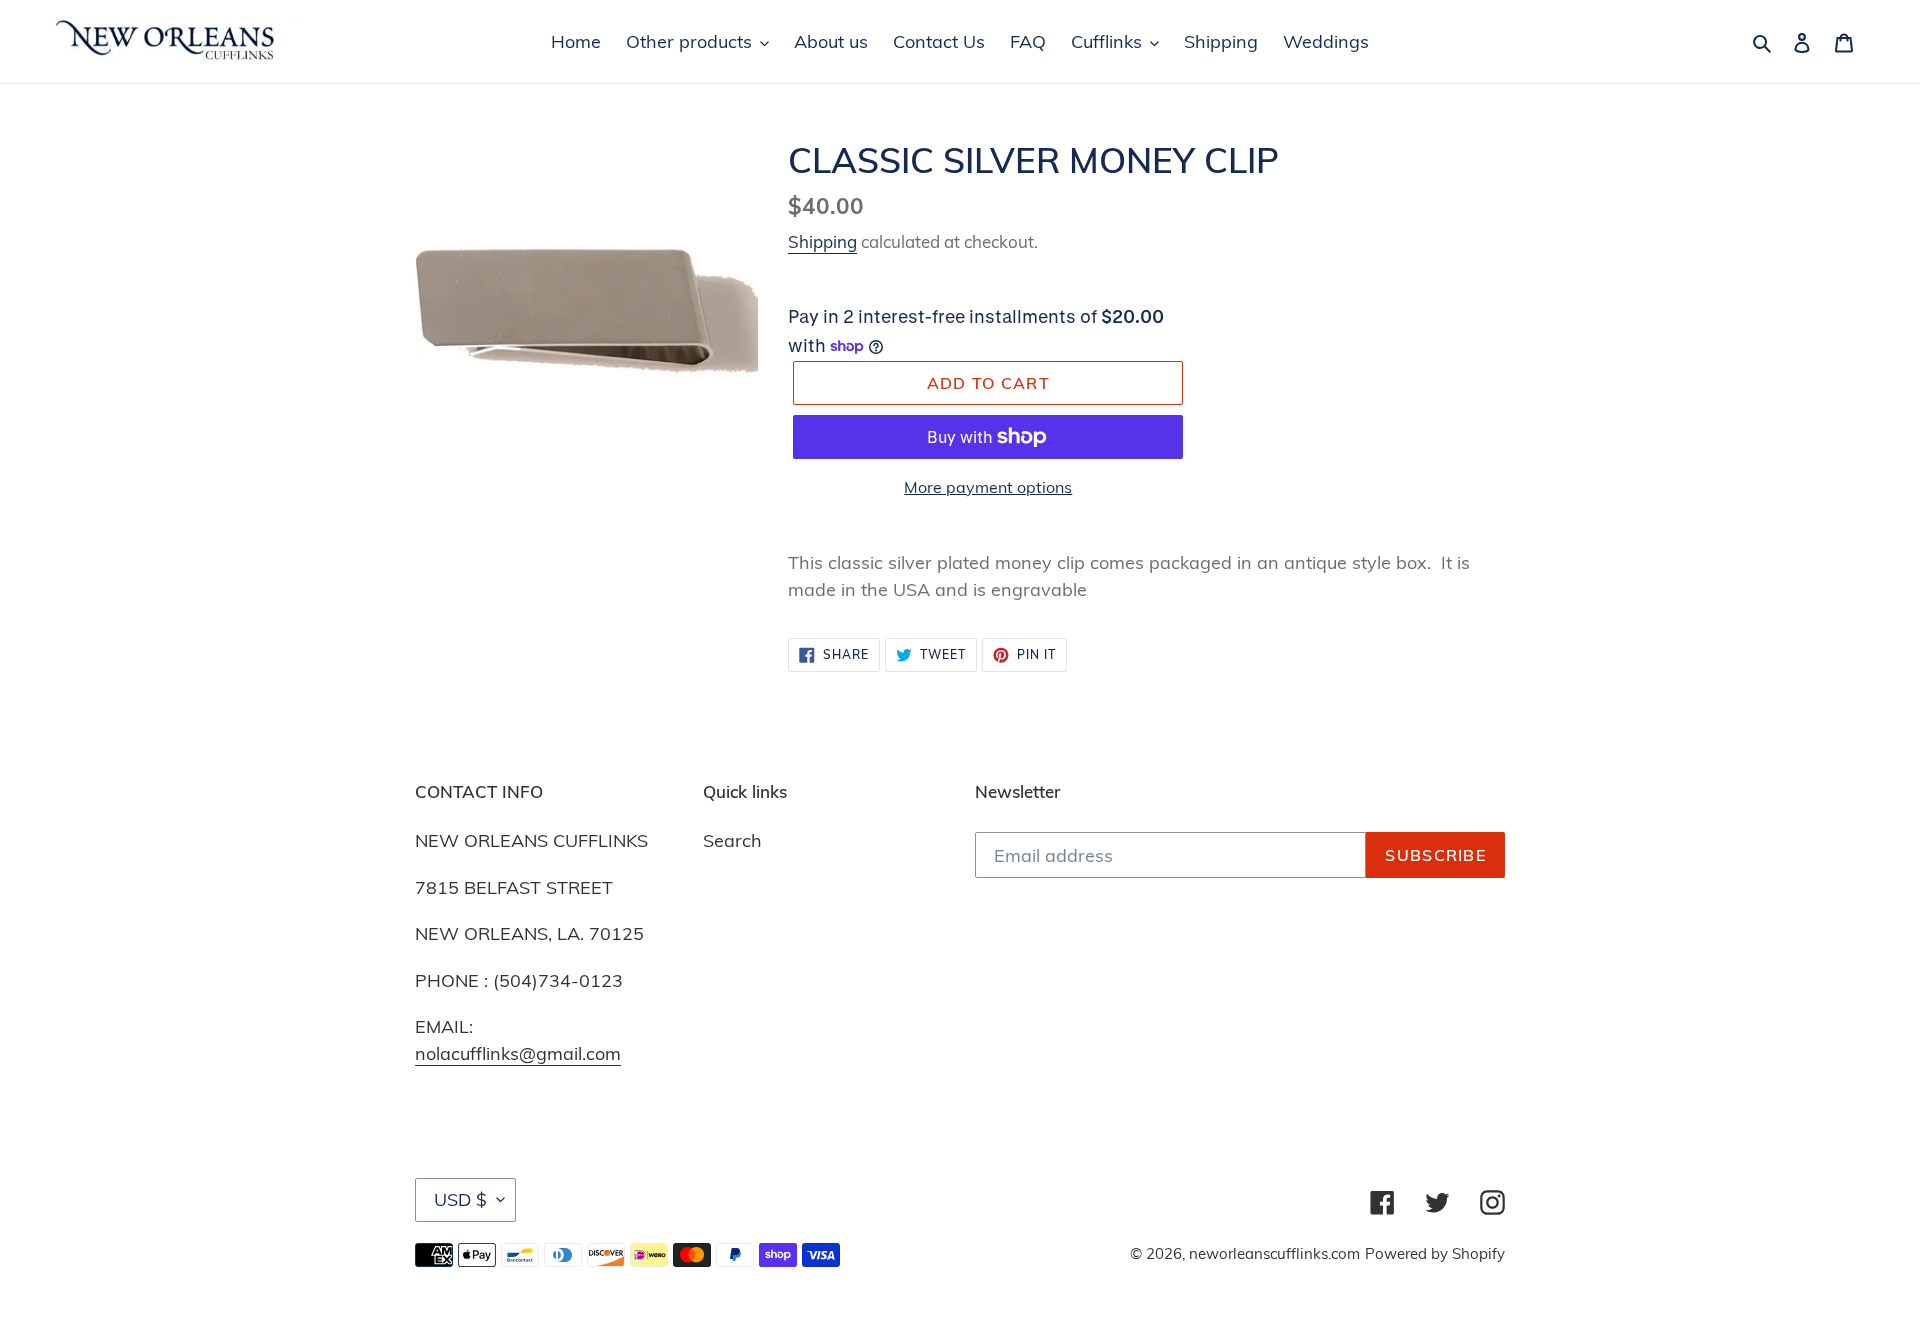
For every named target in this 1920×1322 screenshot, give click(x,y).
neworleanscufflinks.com (1274, 1253)
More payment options (988, 487)
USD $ (460, 1199)
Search (732, 840)
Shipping (822, 241)
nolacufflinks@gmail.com (518, 1053)
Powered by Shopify (1435, 1253)
